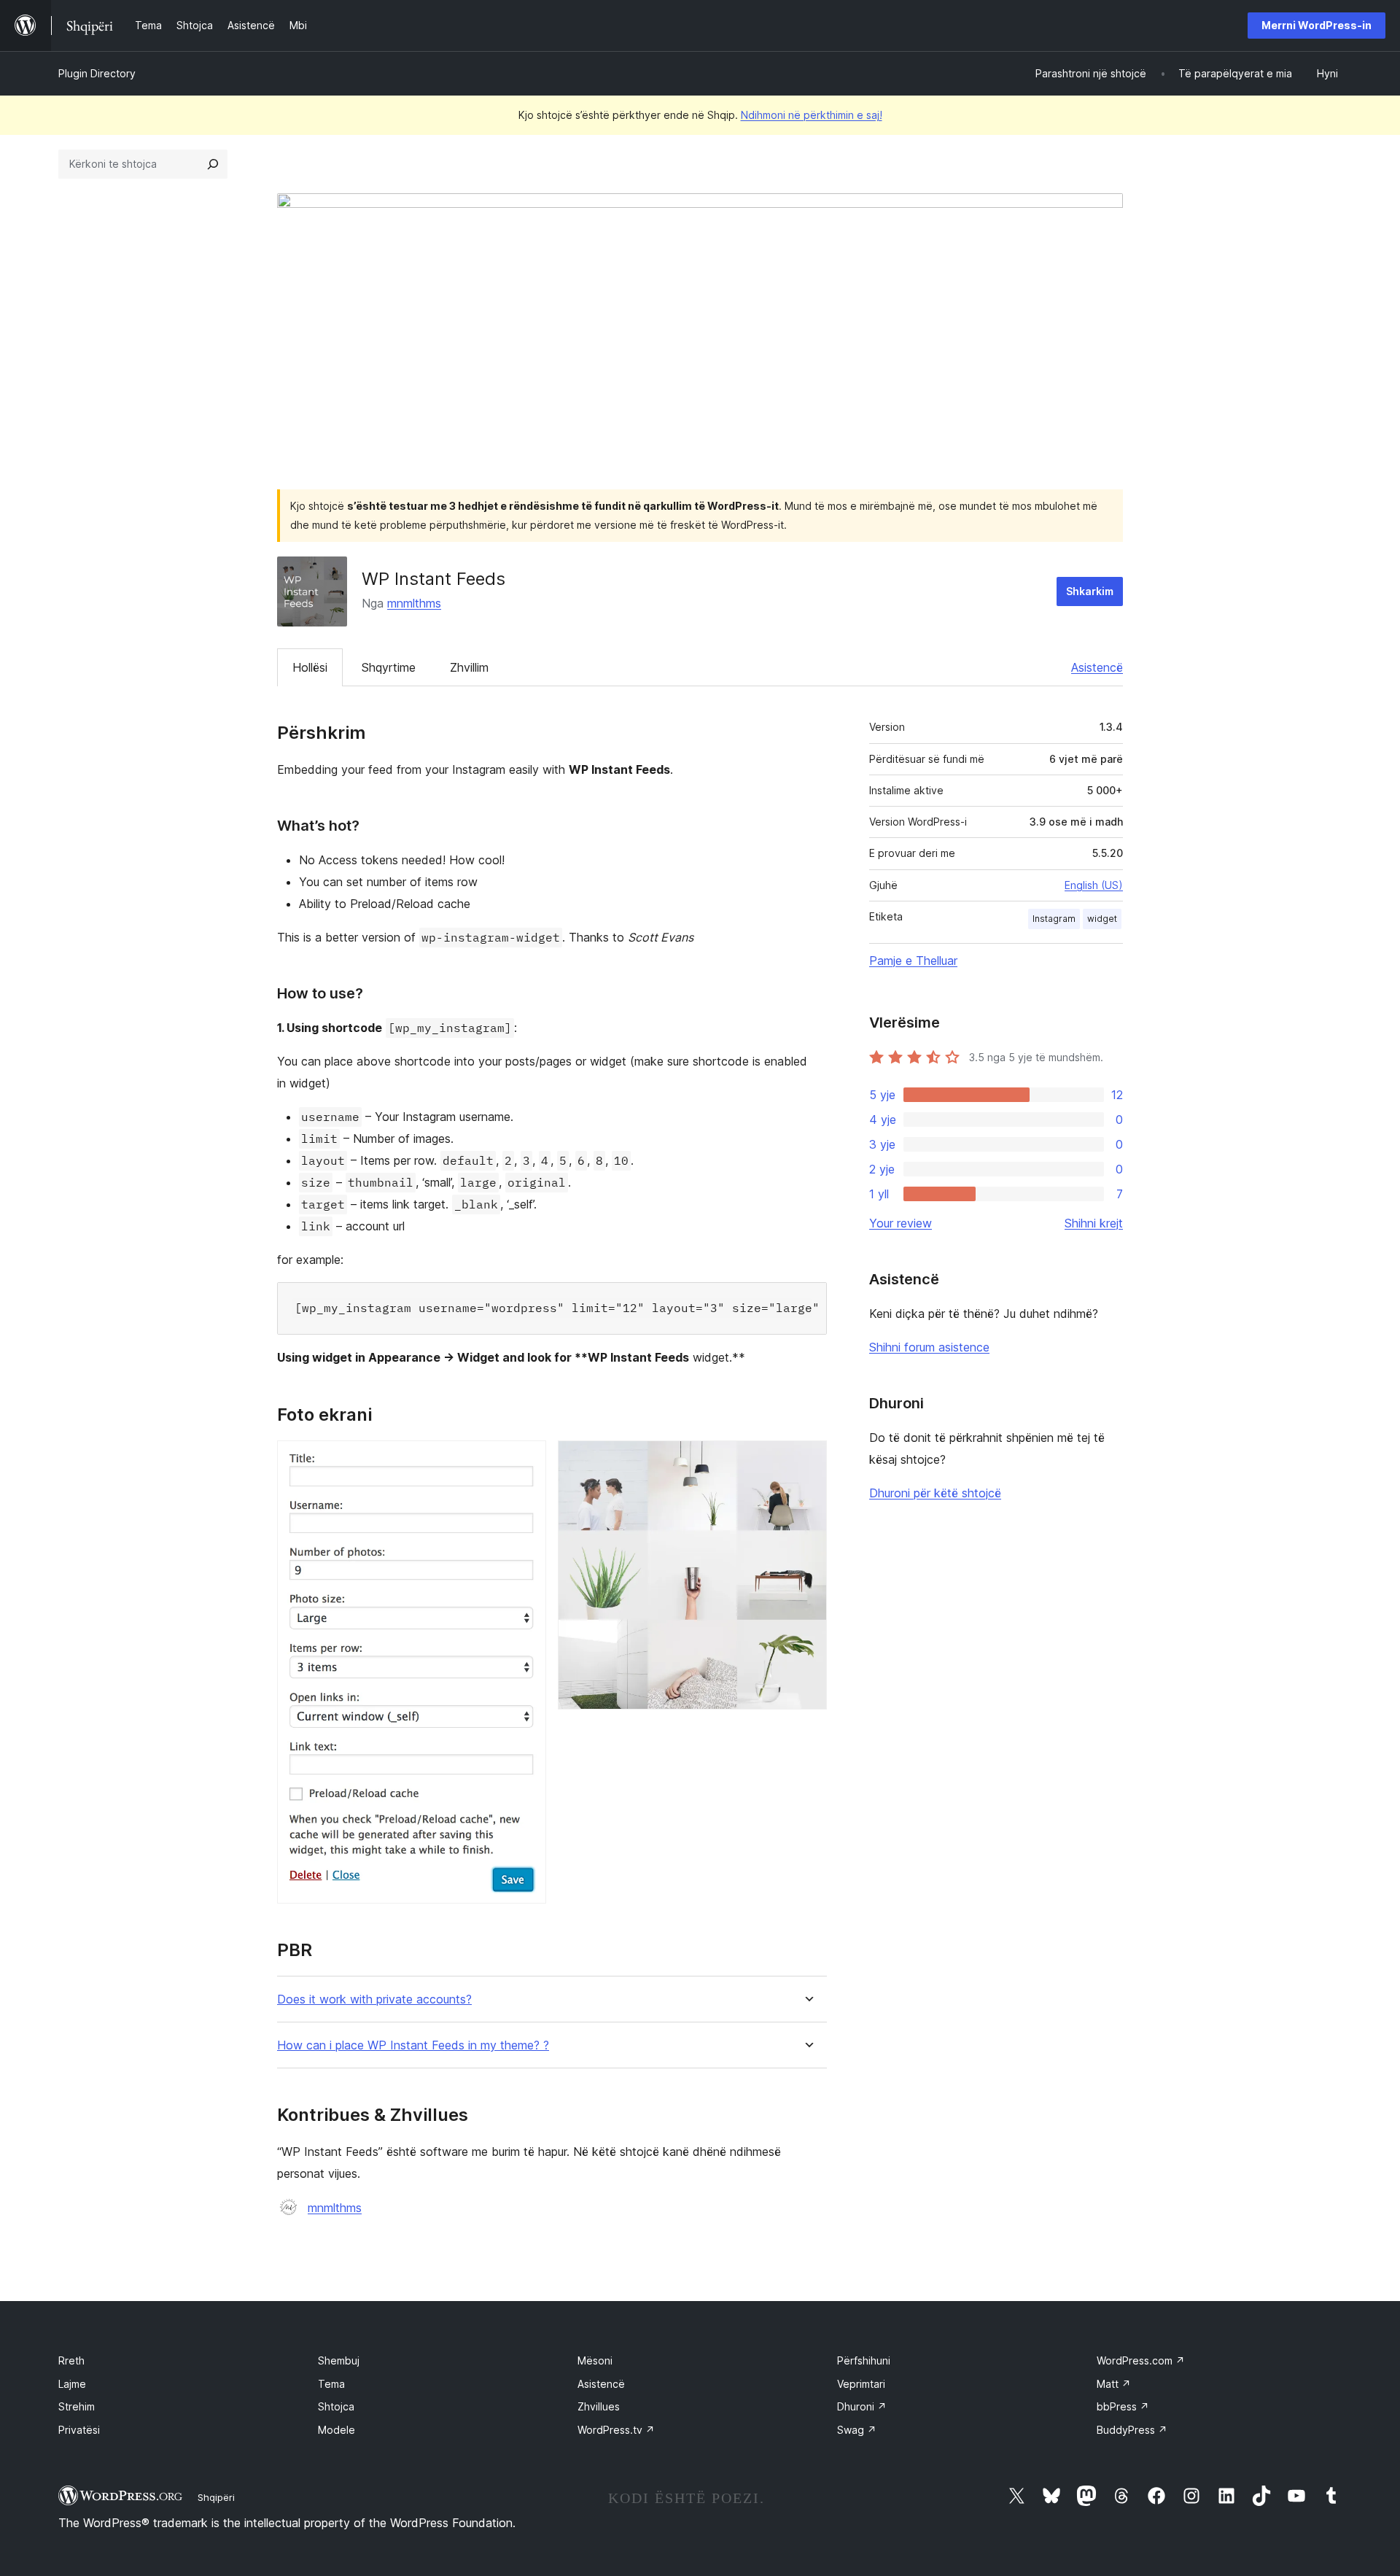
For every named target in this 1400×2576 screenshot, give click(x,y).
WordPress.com (1141, 2360)
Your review (901, 1223)
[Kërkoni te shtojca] (213, 164)
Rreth (71, 2360)
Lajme (72, 2384)
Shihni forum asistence (929, 1347)
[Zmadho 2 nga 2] (807, 1460)
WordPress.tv (616, 2430)
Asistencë (1097, 667)
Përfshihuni (864, 2360)
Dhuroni (862, 2406)
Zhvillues (599, 2406)
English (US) (1094, 885)
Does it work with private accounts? (374, 1999)
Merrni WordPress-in (1317, 25)
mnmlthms (414, 603)
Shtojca (336, 2406)
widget (1102, 919)
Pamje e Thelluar (913, 961)
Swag (857, 2430)
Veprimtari (861, 2384)
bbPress (1123, 2406)
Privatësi (79, 2430)
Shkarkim (1090, 591)
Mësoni (595, 2360)
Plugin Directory (97, 73)
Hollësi (310, 667)
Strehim (77, 2406)
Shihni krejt (1094, 1223)
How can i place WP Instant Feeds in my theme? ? (413, 2045)
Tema (331, 2384)
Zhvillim (469, 667)
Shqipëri (216, 2497)
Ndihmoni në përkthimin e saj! (812, 115)
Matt (1114, 2384)
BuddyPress (1132, 2430)
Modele (337, 2430)
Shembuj (339, 2360)
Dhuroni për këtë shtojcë (935, 1493)
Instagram (1054, 919)
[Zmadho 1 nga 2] (526, 1460)
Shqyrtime (389, 667)
